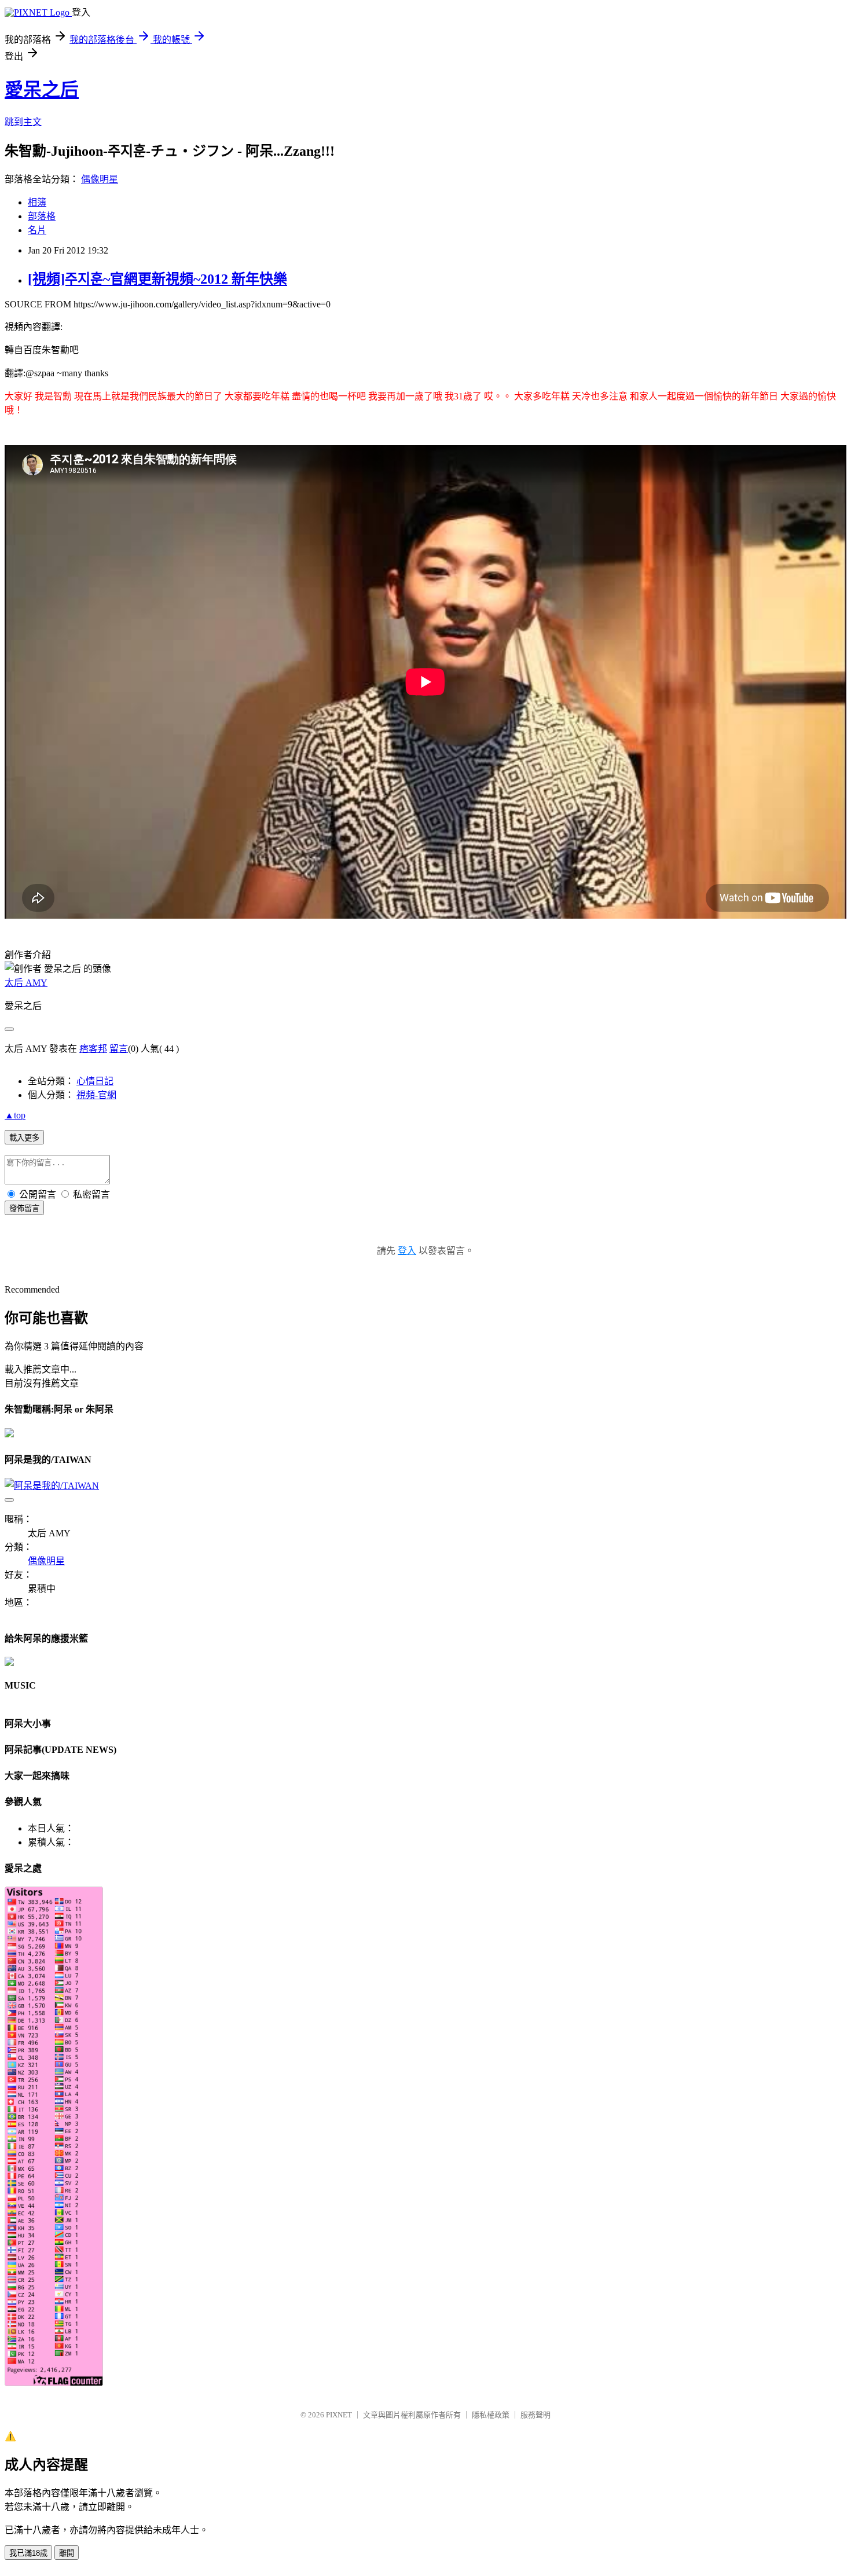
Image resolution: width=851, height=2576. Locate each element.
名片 (37, 230)
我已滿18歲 (28, 2553)
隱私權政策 (491, 2415)
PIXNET (339, 2415)
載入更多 (24, 1138)
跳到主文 (23, 122)
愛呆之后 (42, 90)
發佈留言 (24, 1208)
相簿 (37, 202)
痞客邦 (93, 1049)
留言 (119, 1049)
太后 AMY (26, 983)
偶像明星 (100, 179)
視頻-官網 (96, 1095)
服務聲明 (535, 2415)
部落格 (42, 216)
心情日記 (95, 1081)
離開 (67, 2553)
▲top (15, 1115)
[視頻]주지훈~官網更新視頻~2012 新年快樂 (157, 279)
